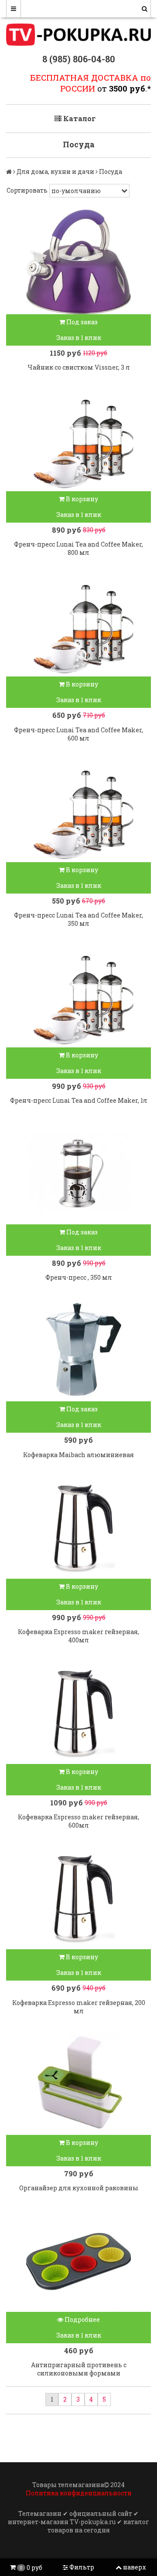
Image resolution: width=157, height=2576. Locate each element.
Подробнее (82, 2319)
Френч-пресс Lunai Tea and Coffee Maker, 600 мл (78, 734)
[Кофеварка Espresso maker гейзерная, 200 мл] (78, 1897)
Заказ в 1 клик (79, 338)
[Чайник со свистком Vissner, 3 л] (78, 262)
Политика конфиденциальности (79, 2493)
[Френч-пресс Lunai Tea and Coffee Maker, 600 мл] (78, 624)
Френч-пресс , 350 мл (79, 1277)
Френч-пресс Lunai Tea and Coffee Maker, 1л (79, 1100)
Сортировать (27, 190)
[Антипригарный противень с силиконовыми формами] (78, 2260)
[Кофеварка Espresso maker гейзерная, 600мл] (78, 1712)
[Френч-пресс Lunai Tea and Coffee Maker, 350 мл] (78, 810)
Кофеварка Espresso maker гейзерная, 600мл (78, 1821)
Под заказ (81, 322)
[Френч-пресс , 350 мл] (78, 1172)
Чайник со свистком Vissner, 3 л (79, 367)
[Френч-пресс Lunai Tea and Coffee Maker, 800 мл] (78, 439)
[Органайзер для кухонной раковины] (78, 2083)
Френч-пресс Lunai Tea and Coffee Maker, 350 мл (78, 919)
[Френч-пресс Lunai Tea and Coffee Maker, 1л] (78, 995)
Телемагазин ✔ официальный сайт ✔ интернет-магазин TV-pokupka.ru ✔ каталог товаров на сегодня (78, 2522)
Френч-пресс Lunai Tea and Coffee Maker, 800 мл (78, 548)
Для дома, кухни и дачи (55, 172)
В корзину (81, 499)
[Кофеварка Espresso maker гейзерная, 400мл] (78, 1526)
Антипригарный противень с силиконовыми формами (79, 2369)
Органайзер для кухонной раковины (79, 2188)
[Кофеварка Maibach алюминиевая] (78, 1349)
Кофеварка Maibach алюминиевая (78, 1455)
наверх (135, 2567)
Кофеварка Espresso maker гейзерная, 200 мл (79, 2007)
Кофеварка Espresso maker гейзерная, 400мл (78, 1636)
